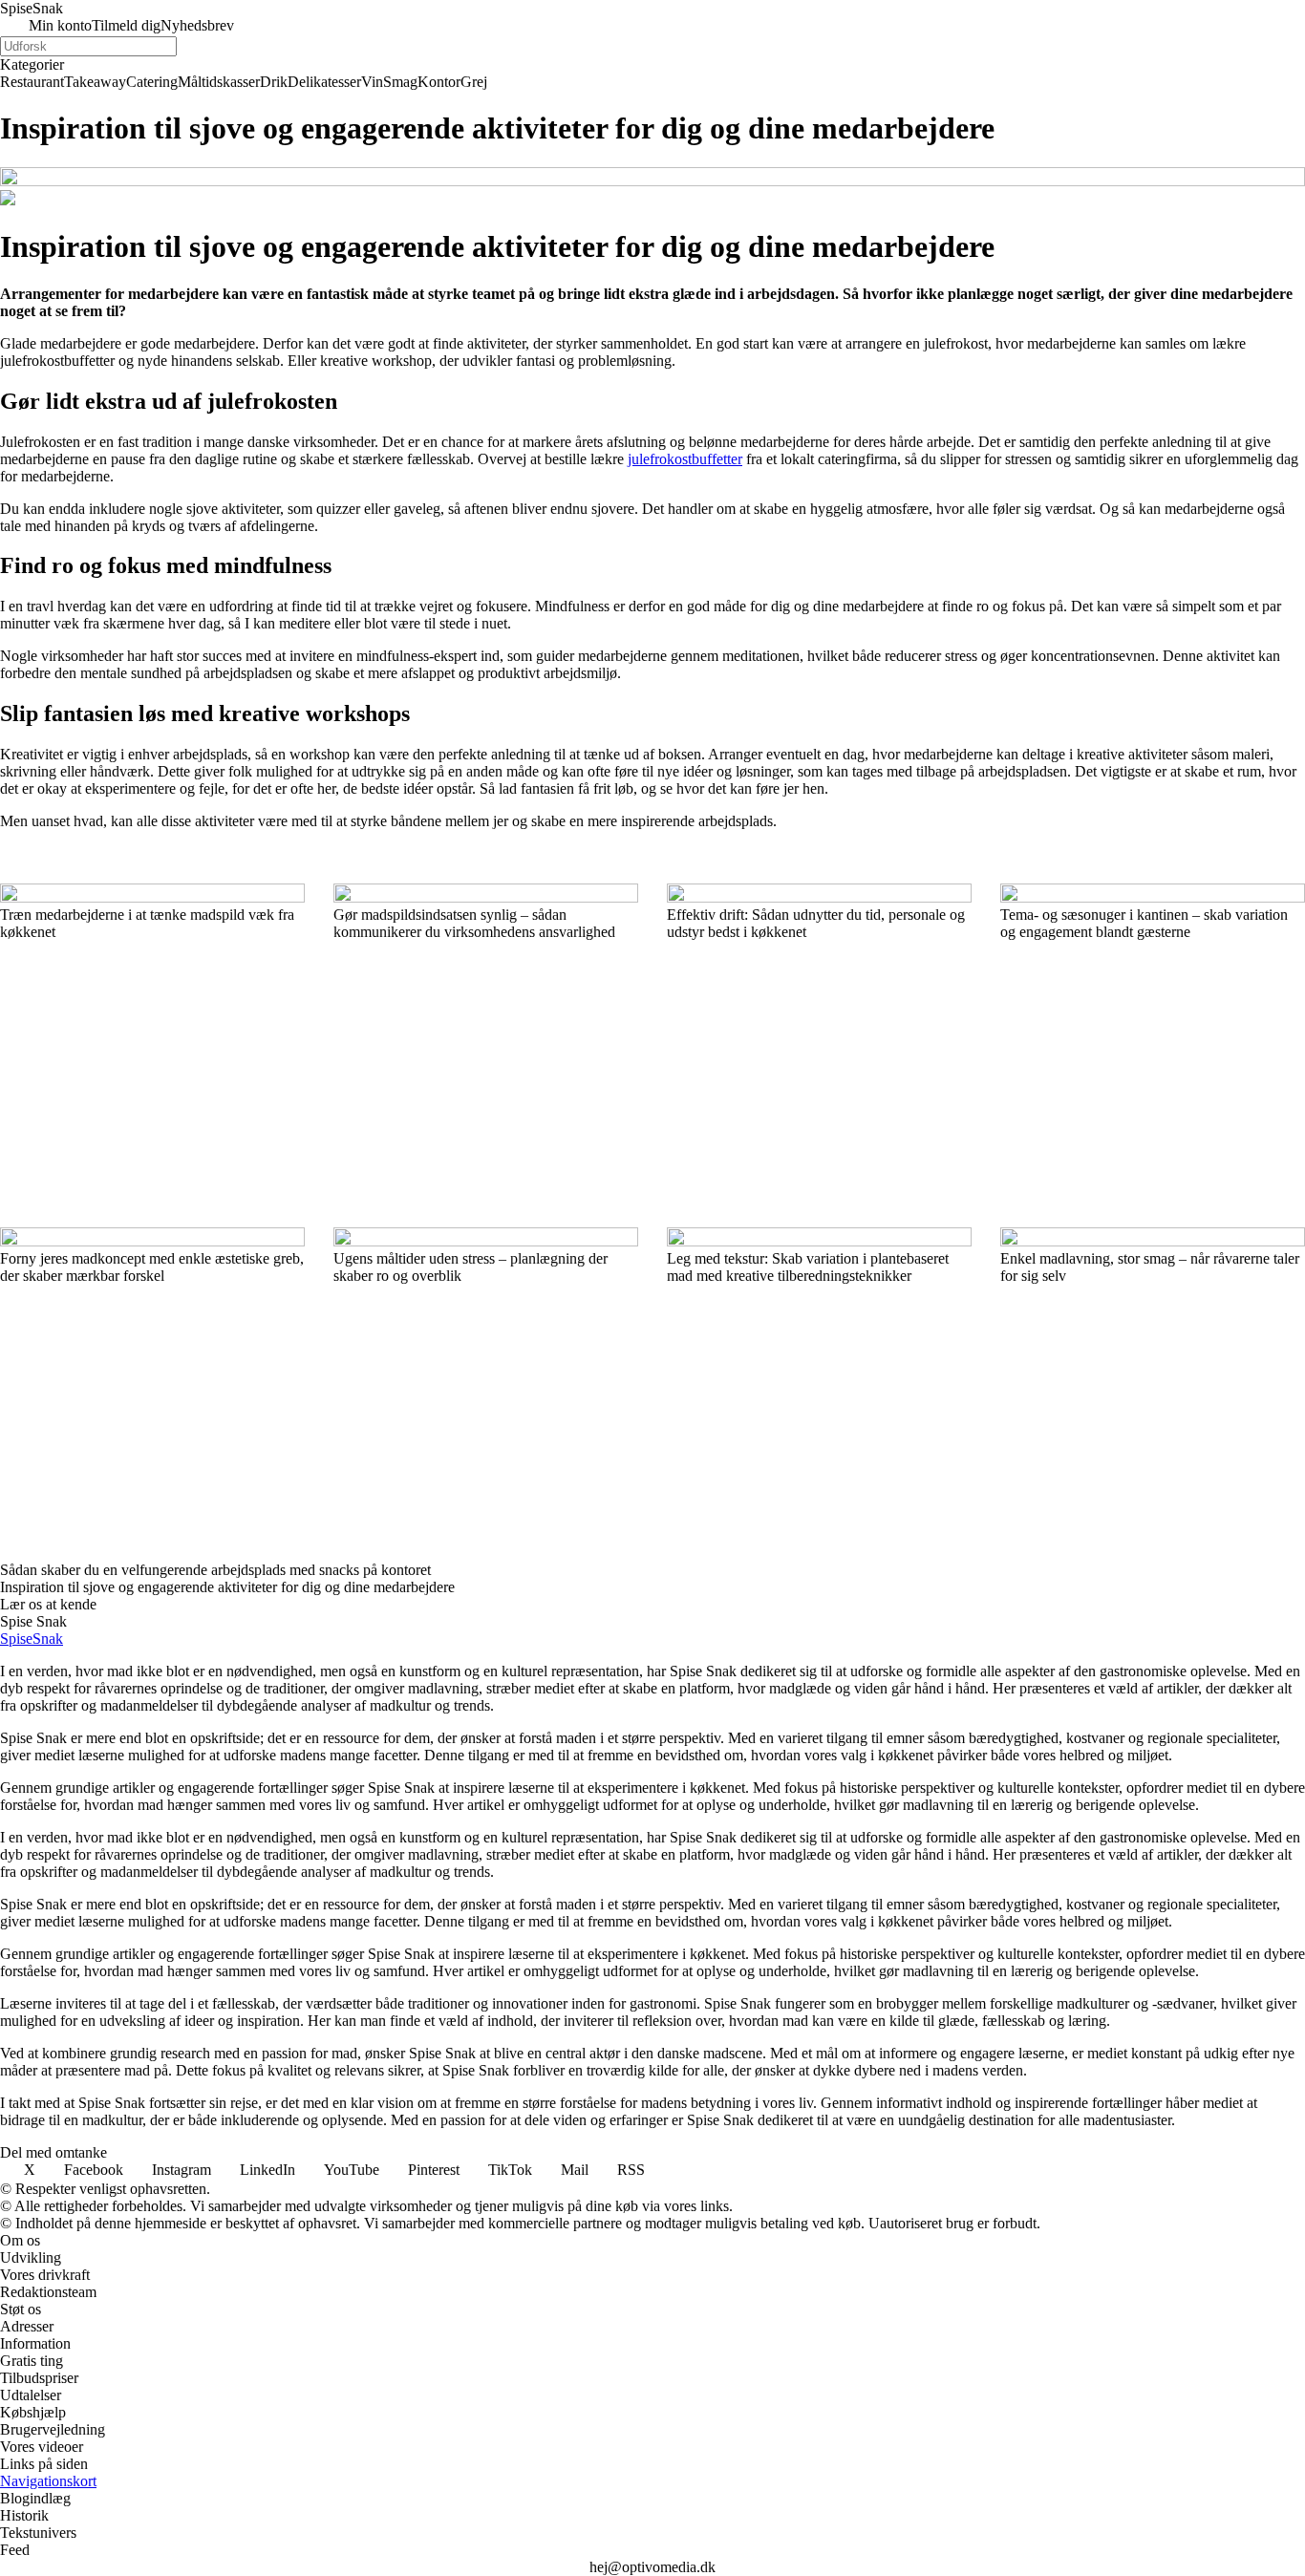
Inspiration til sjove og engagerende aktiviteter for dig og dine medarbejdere (227, 1587)
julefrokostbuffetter (685, 459)
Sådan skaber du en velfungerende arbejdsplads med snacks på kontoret (215, 1570)
